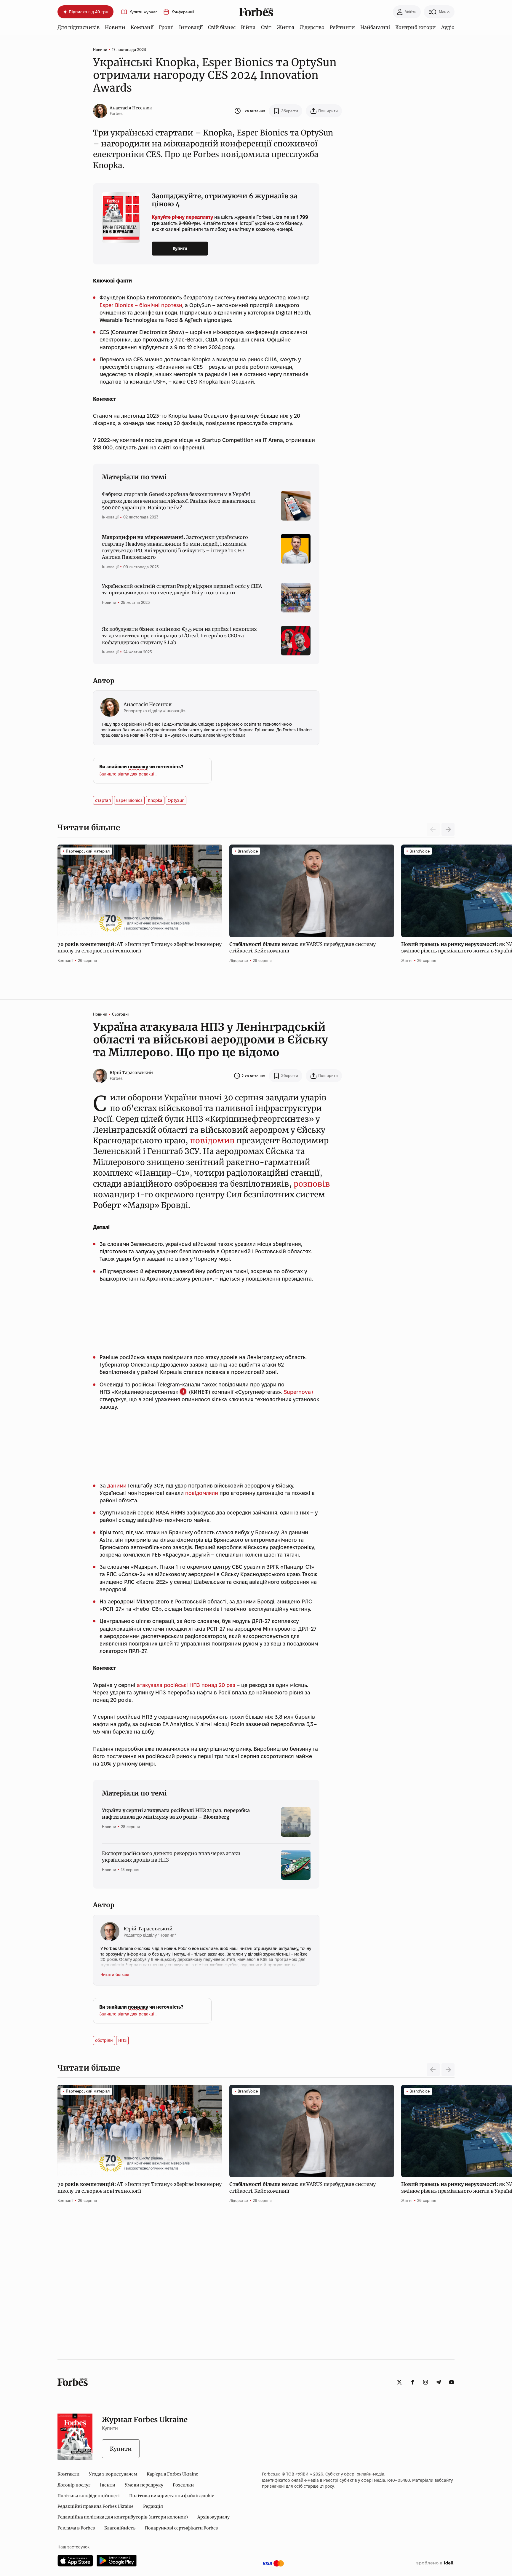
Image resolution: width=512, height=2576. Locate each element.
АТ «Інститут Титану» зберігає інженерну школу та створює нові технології (140, 947)
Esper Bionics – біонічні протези (141, 305)
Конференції (183, 12)
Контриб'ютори (416, 27)
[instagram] (425, 2382)
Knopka (155, 800)
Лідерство (312, 27)
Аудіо (448, 27)
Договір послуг (74, 2485)
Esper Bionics (129, 800)
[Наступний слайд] (448, 829)
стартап (103, 800)
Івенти (108, 2485)
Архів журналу (213, 2517)
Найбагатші (375, 27)
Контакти (68, 2474)
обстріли (104, 2040)
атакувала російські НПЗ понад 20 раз (186, 1685)
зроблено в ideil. (435, 2563)
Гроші (166, 27)
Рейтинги (342, 27)
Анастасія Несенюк (131, 108)
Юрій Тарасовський (131, 1072)
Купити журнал (143, 12)
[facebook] (412, 2382)
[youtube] (452, 2382)
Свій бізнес (222, 27)
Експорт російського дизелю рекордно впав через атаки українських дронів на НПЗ (171, 1857)
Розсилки (183, 2485)
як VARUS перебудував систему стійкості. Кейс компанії (303, 947)
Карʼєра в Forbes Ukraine (172, 2474)
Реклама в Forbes (76, 2528)
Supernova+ (299, 1392)
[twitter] (399, 2382)
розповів (312, 1184)
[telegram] (439, 2382)
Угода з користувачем (113, 2474)
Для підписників (79, 27)
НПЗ (122, 2040)
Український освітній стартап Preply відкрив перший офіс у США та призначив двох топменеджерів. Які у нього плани (182, 589)
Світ (266, 27)
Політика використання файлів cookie (172, 2496)
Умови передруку (144, 2485)
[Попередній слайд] (433, 2070)
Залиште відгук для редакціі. (128, 774)
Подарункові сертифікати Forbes (181, 2528)
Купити (180, 248)
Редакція (153, 2506)
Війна (248, 27)
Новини (115, 27)
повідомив (212, 1141)
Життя (285, 27)
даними (117, 1486)
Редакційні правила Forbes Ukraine (96, 2506)
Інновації (191, 27)
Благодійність (120, 2528)
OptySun (176, 800)
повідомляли (202, 1493)
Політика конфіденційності (89, 2496)
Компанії (142, 27)
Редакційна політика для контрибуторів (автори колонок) (123, 2517)
